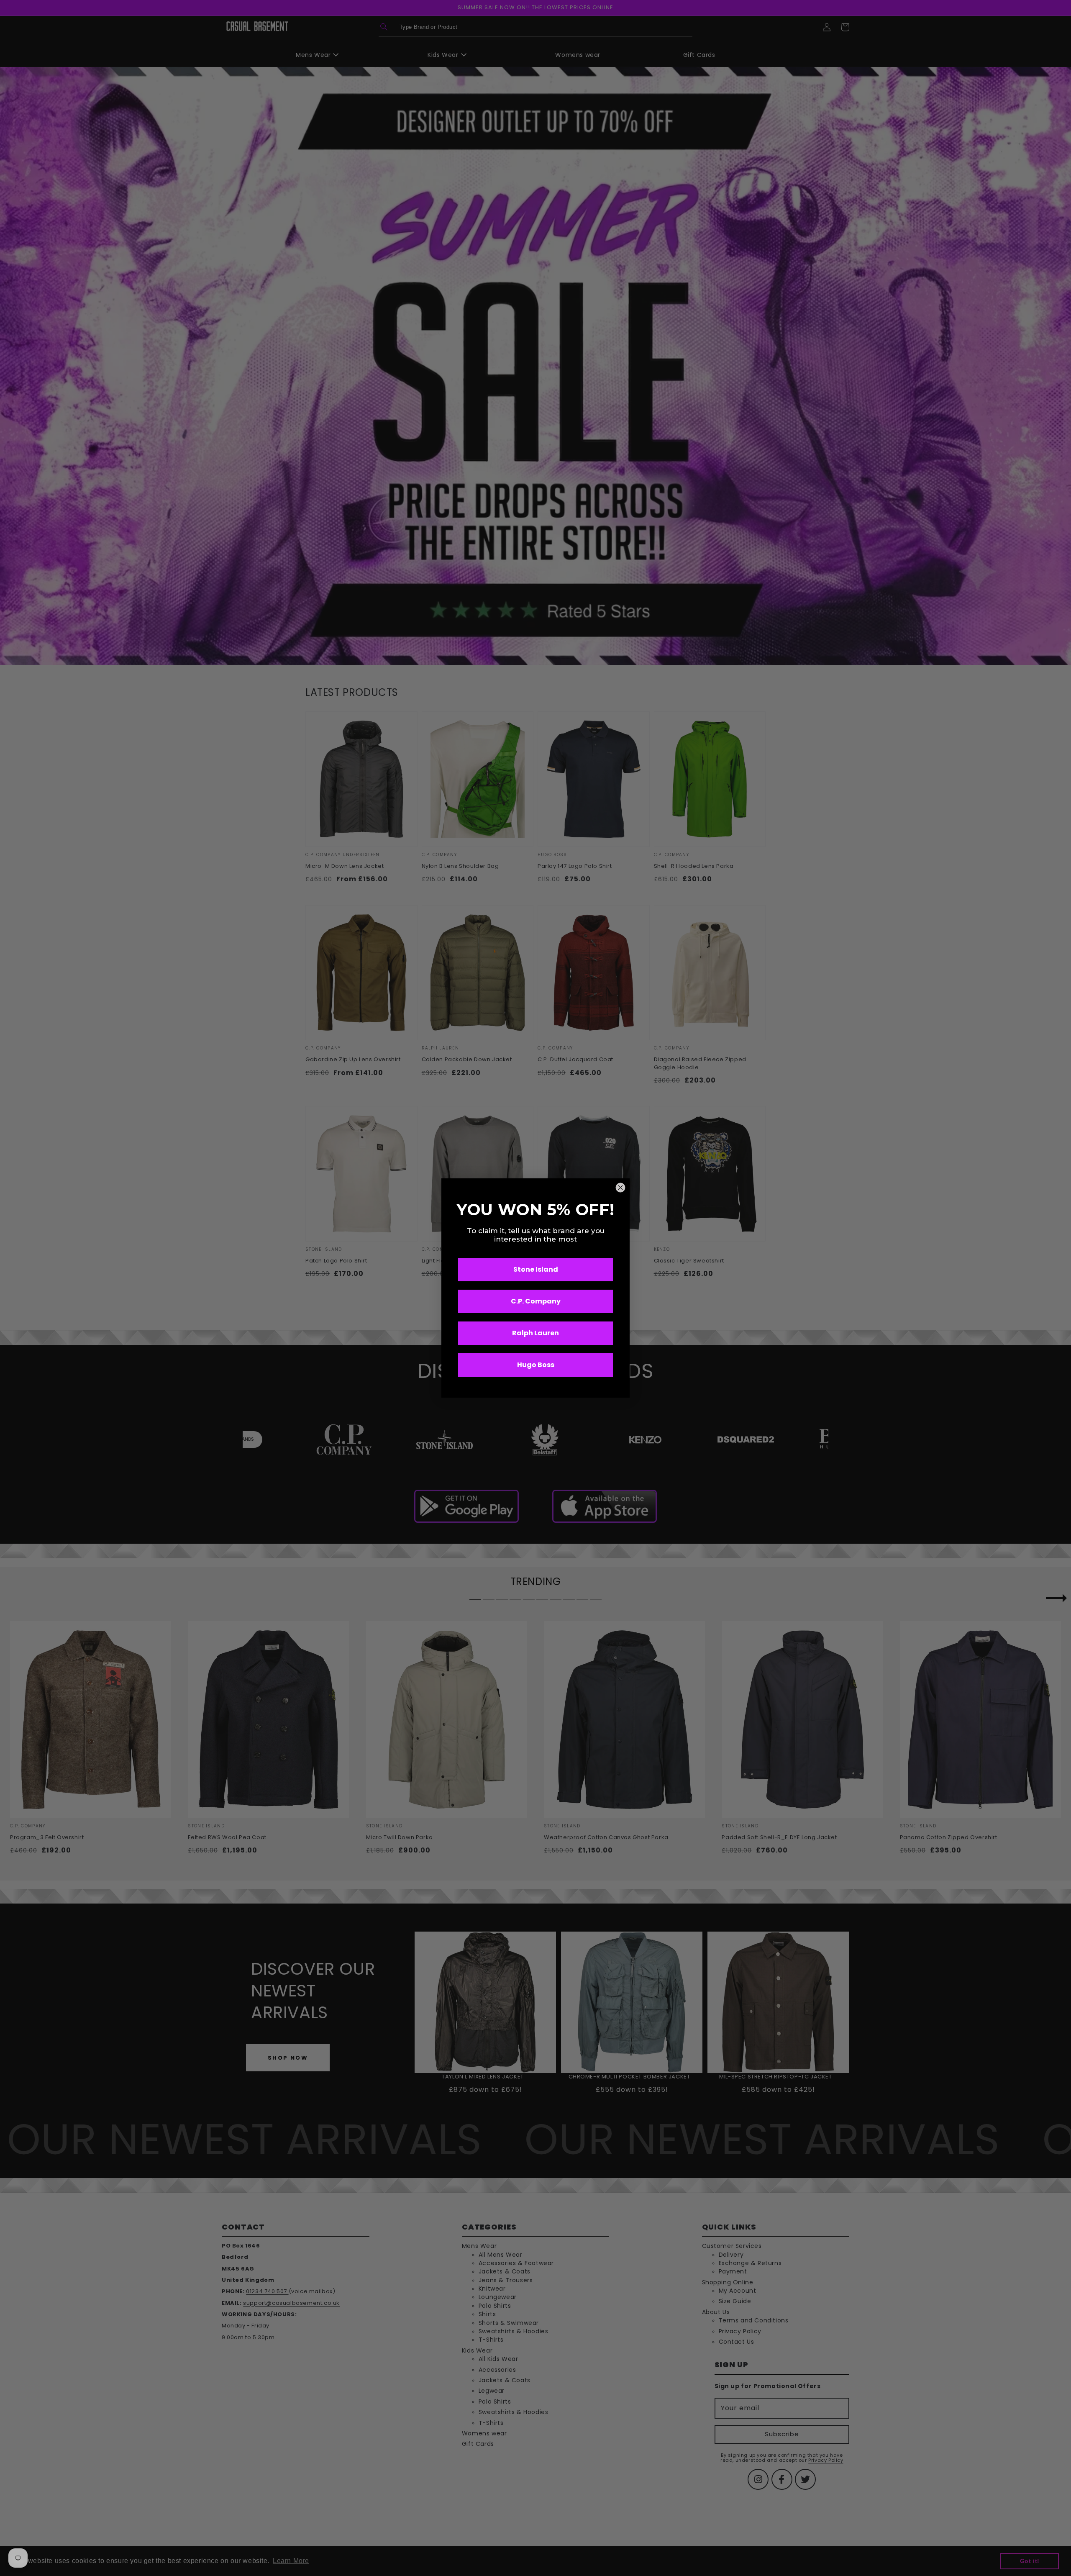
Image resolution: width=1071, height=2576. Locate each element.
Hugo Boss (536, 1365)
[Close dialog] (620, 1188)
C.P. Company (536, 1301)
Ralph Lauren (535, 1333)
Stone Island (536, 1269)
